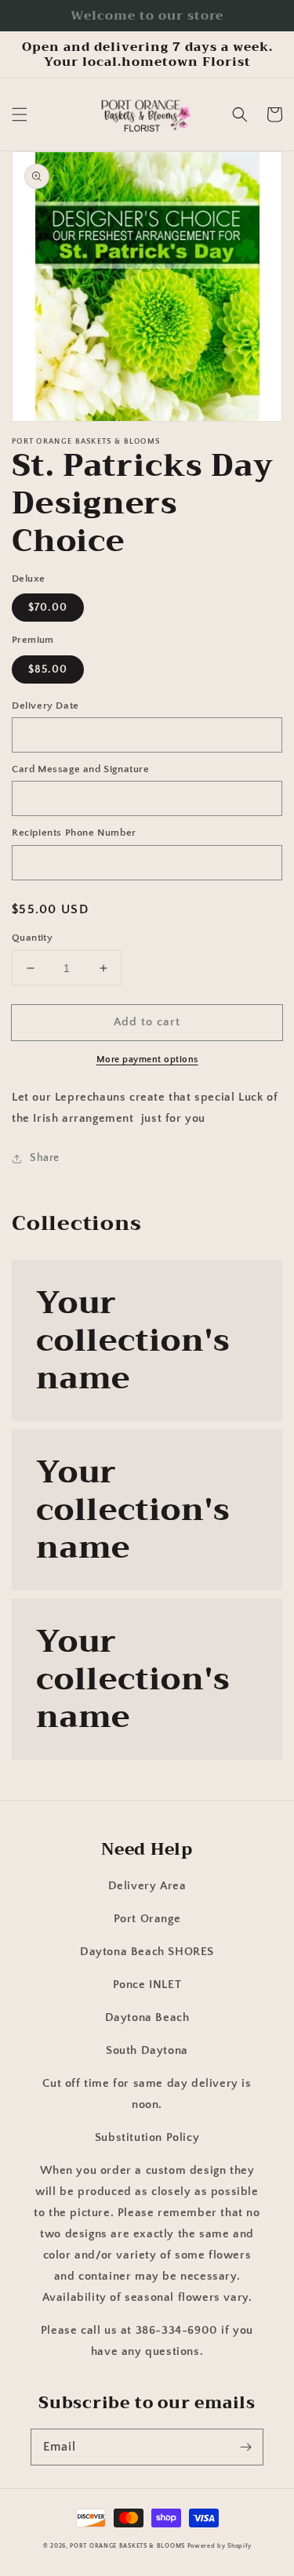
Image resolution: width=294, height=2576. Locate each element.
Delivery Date (45, 706)
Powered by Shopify (220, 2546)
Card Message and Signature (81, 769)
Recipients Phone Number (74, 833)
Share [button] (45, 1158)
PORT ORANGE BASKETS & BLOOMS (127, 2546)
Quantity (32, 938)
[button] (20, 114)
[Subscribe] (245, 2447)
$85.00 (48, 669)
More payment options (147, 1059)
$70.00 (48, 608)
